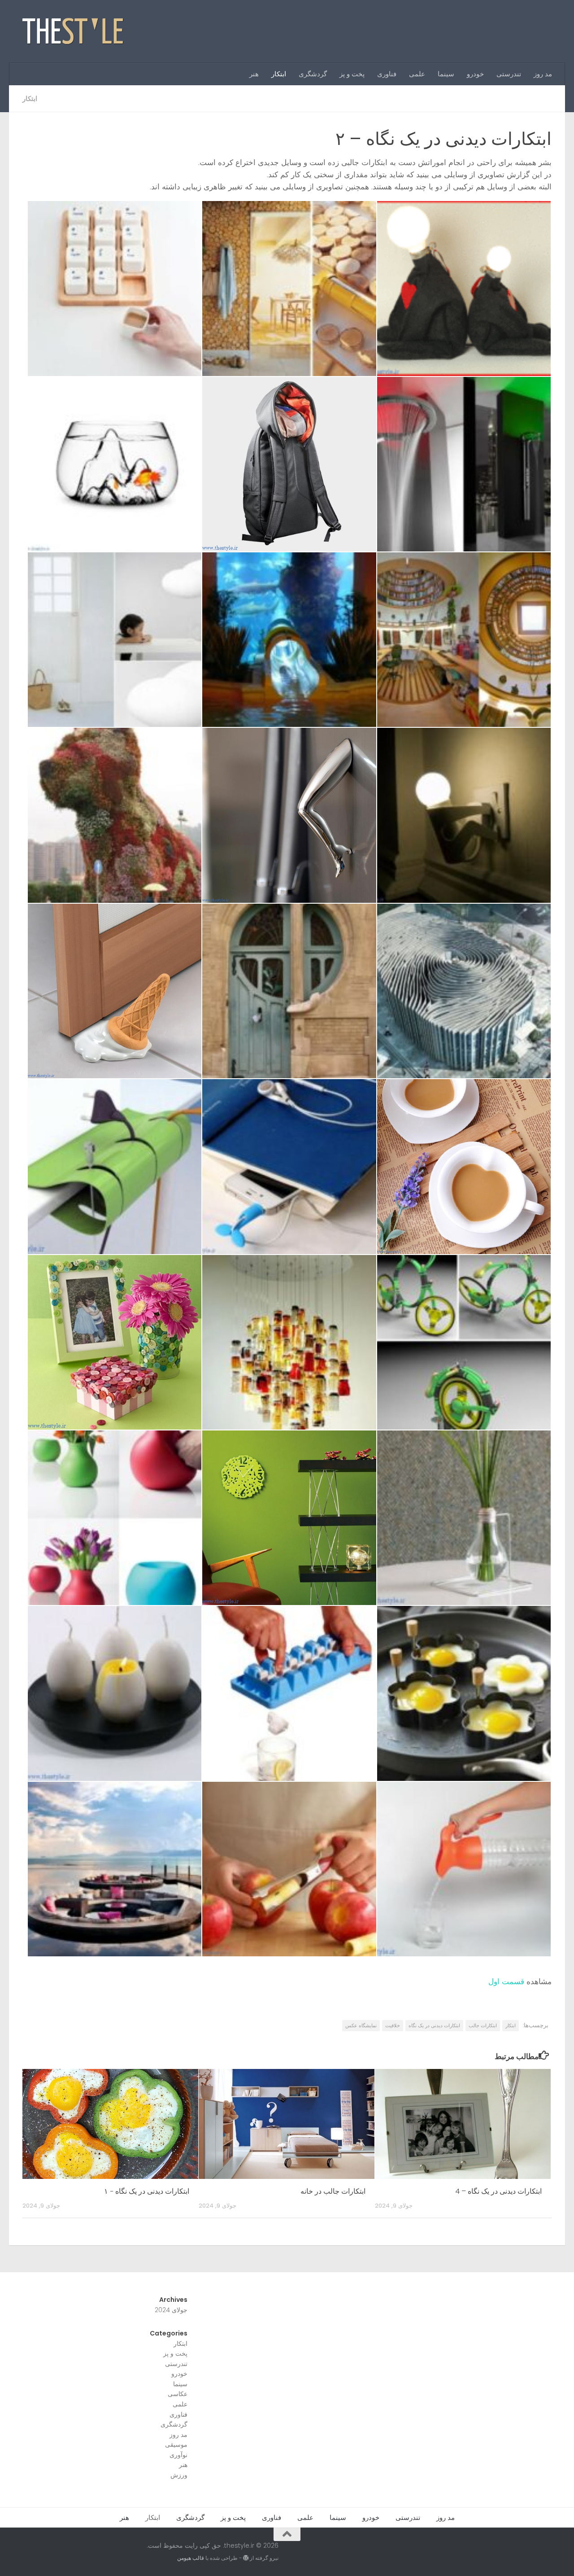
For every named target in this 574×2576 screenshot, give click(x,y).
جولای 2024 (171, 2310)
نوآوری (178, 2455)
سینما (446, 74)
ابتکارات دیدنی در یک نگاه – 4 (498, 2191)
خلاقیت (393, 2025)
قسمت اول (506, 1981)
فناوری (387, 74)
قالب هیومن (191, 2558)
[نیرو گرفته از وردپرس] (246, 2558)
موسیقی (176, 2445)
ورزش (179, 2475)
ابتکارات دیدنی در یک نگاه (434, 2025)
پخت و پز (352, 74)
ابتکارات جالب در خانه (333, 2191)
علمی (417, 74)
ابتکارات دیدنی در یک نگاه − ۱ (147, 2191)
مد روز (543, 74)
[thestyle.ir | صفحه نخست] (73, 31)
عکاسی (178, 2394)
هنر (254, 74)
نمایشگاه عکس (361, 2025)
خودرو (475, 74)
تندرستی (509, 74)
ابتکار (279, 74)
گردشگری (313, 74)
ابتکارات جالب (483, 2025)
